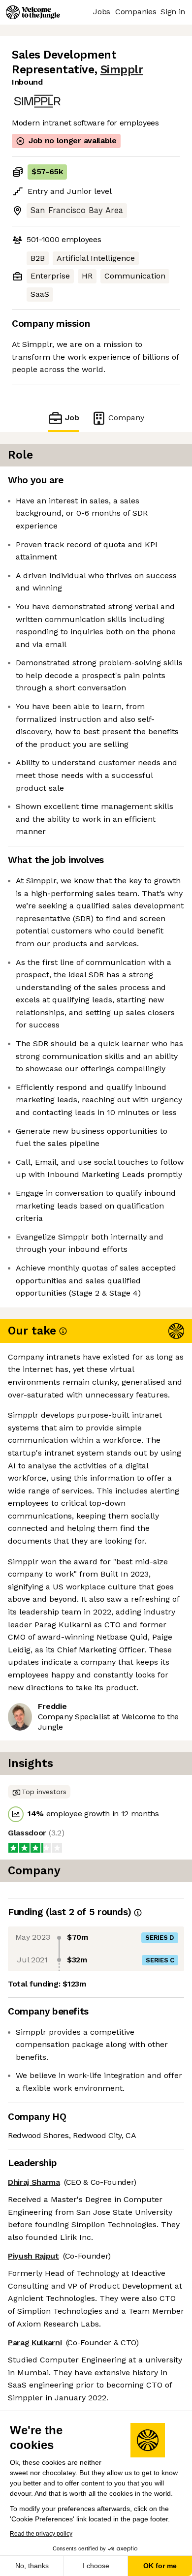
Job (72, 418)
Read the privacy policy (41, 2534)
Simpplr (122, 70)
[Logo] (33, 12)
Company (126, 418)
